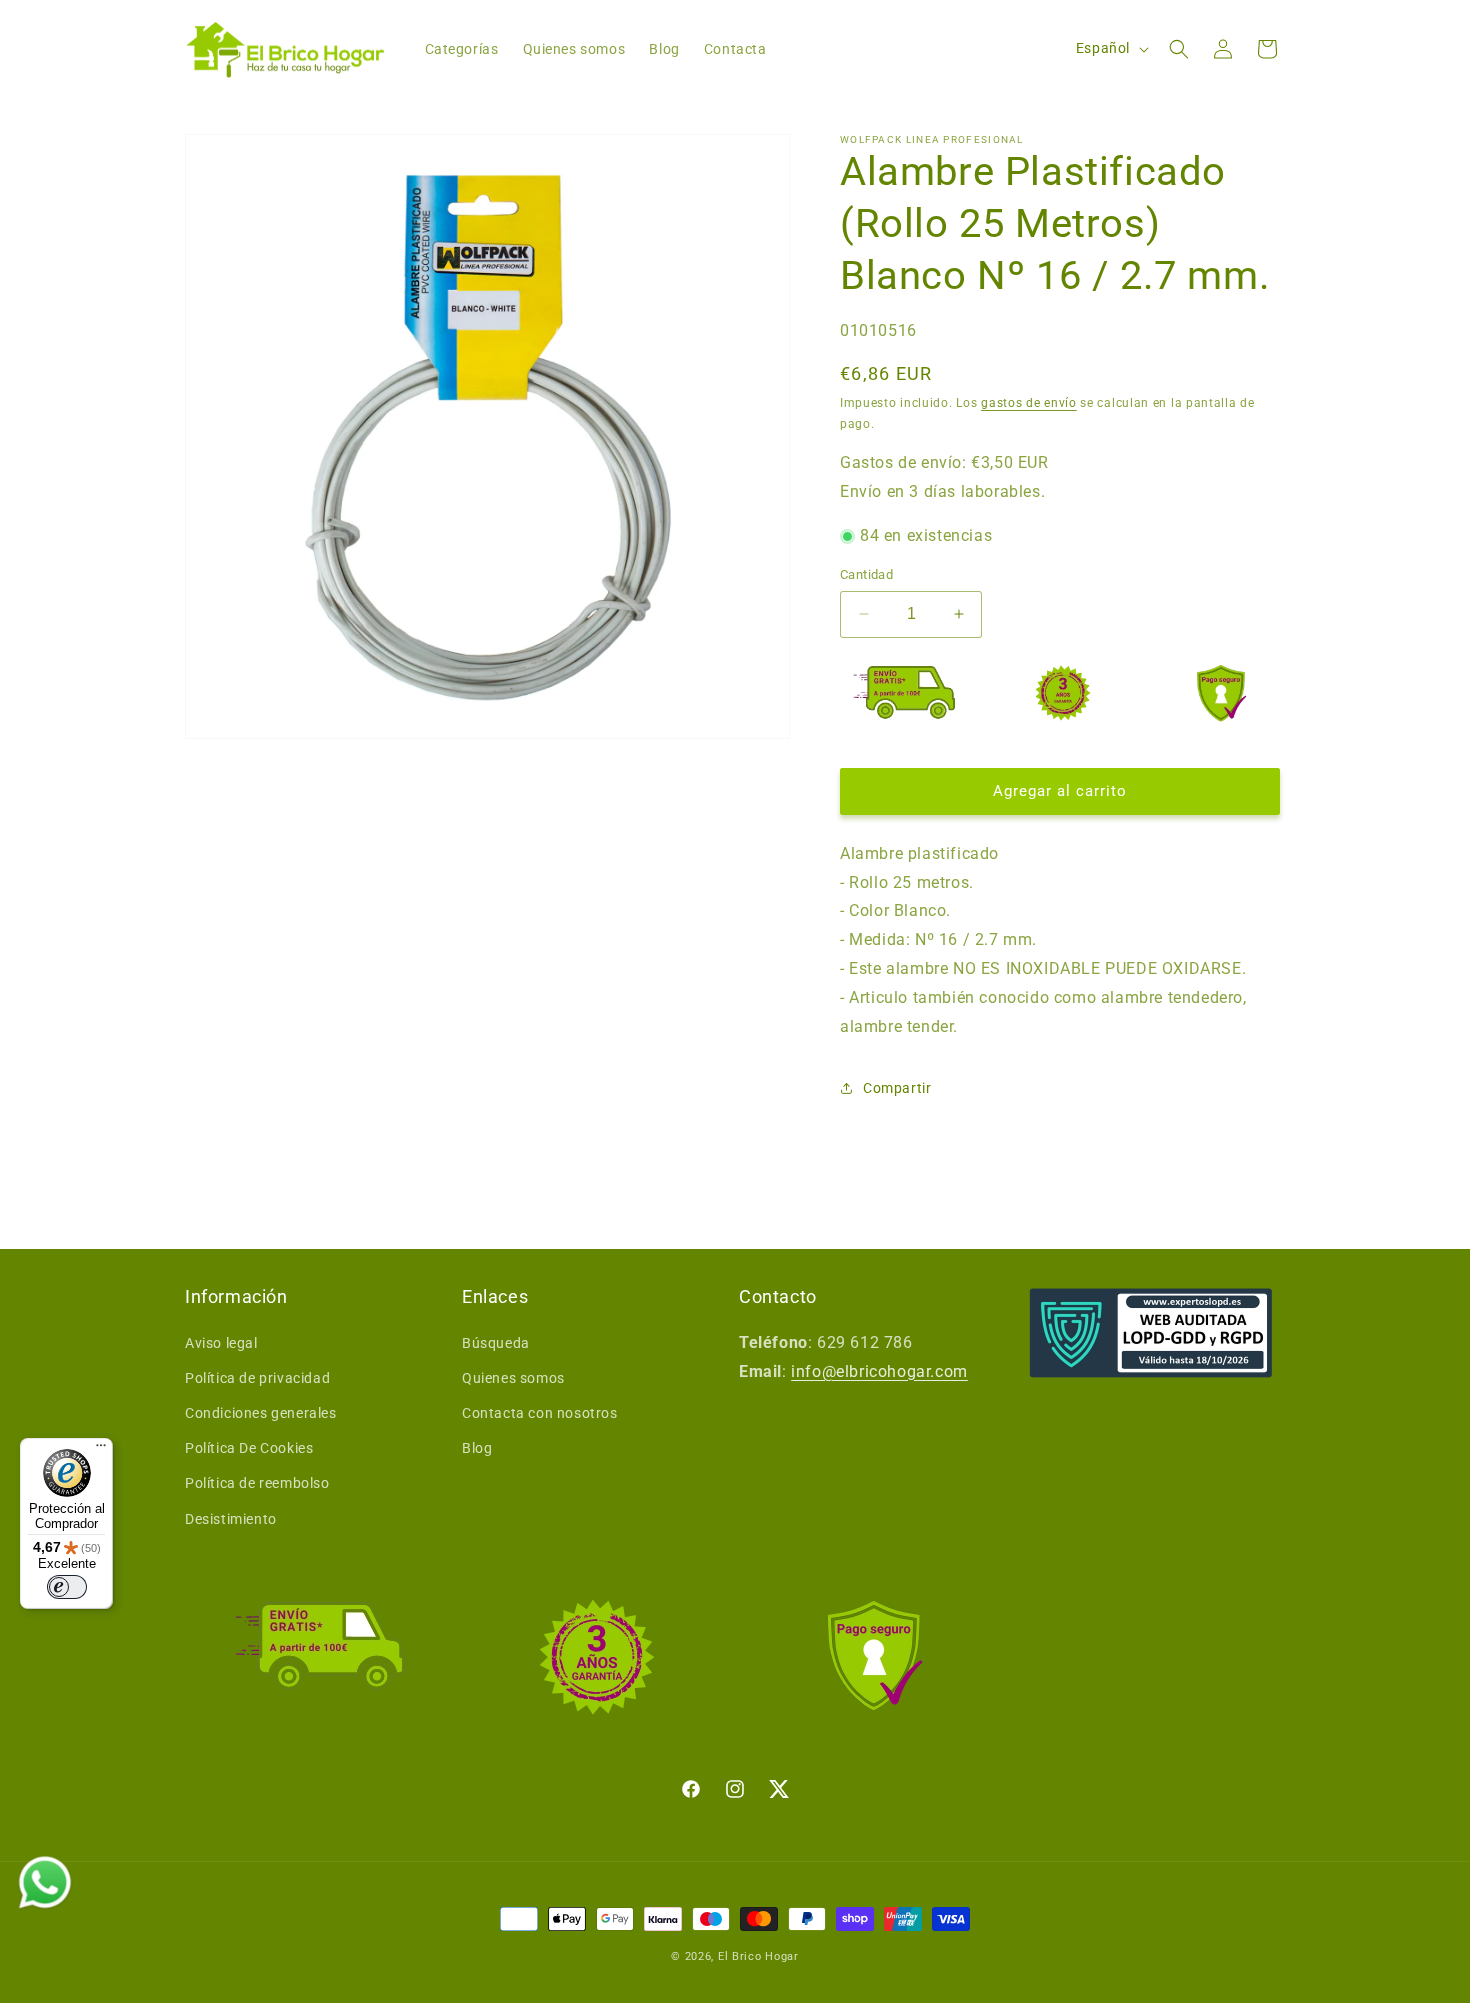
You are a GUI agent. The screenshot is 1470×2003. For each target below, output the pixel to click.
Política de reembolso (257, 1483)
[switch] (67, 1587)
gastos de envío (1029, 403)
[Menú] (101, 1450)
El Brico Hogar (758, 1956)
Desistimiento (231, 1519)
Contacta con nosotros (540, 1413)
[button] (1179, 49)
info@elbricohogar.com (879, 1371)
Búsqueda (496, 1343)
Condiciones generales (261, 1413)
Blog (477, 1448)
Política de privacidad (257, 1378)
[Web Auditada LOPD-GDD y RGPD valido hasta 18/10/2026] (1151, 1333)
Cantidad (866, 574)
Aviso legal (221, 1343)
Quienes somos (513, 1378)
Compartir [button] (897, 1088)
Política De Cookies (249, 1448)
